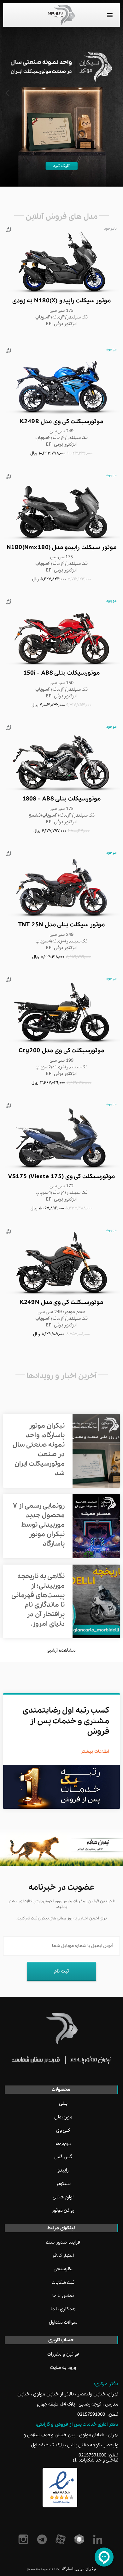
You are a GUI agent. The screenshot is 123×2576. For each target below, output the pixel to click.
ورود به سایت (63, 2368)
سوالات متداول (63, 2322)
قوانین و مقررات (63, 2354)
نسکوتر (63, 2184)
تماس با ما (63, 2296)
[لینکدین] (99, 2539)
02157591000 (91, 2414)
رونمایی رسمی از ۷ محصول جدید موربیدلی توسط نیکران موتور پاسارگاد (39, 1525)
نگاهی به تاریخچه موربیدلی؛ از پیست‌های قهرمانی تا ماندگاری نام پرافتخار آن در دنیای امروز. (38, 1600)
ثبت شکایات (63, 2283)
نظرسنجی (63, 2269)
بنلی (63, 2103)
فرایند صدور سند (63, 2242)
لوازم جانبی (63, 2197)
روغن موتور (63, 2210)
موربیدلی (63, 2117)
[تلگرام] (43, 2539)
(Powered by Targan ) (44, 2569)
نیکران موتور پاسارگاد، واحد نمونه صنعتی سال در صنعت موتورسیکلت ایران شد (39, 1450)
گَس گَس (63, 2157)
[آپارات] (62, 2539)
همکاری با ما (63, 2309)
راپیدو (63, 2170)
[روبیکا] (80, 2539)
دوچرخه (63, 2144)
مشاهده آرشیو (61, 1650)
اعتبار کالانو (63, 2256)
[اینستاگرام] (24, 2539)
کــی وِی (63, 2130)
